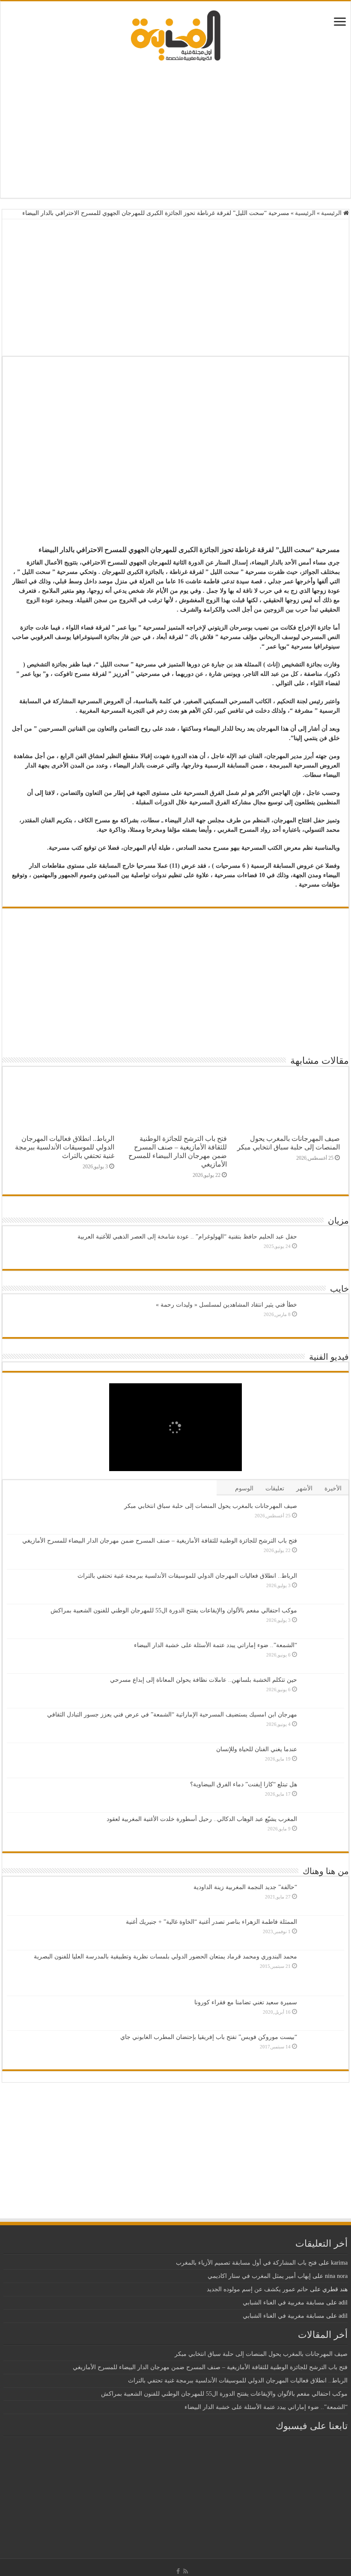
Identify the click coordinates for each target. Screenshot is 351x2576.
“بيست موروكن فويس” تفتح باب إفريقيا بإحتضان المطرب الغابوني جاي (209, 2037)
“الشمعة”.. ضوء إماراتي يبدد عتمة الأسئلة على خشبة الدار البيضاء (216, 1645)
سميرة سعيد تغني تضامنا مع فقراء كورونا (246, 2002)
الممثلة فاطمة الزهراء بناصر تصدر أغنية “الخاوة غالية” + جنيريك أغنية (211, 1922)
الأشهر (304, 1488)
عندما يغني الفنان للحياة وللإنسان (257, 1749)
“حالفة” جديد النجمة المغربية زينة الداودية (245, 1887)
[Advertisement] (175, 129)
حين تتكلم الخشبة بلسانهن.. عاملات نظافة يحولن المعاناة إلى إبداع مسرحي (204, 1680)
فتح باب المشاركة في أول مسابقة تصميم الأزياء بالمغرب (246, 2263)
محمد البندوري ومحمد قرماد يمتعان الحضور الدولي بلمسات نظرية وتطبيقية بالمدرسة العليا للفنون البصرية (165, 1957)
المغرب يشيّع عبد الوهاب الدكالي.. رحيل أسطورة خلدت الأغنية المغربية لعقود (202, 1819)
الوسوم (244, 1488)
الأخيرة (333, 1488)
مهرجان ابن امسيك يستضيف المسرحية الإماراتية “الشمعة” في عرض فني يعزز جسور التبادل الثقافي (172, 1715)
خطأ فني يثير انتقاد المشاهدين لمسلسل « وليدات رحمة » (226, 1305)
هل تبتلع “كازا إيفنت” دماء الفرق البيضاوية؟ (244, 1784)
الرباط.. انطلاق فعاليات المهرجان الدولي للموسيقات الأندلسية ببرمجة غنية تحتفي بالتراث (65, 1147)
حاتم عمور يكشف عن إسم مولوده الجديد (257, 2289)
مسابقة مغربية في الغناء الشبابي (284, 2303)
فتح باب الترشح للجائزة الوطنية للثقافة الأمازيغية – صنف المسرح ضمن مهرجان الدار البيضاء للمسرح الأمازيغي (178, 1151)
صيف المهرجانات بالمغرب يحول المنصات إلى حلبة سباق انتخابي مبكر (289, 1143)
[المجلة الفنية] (175, 35)
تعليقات (275, 1488)
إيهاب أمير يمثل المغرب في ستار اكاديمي (259, 2276)
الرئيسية (332, 213)
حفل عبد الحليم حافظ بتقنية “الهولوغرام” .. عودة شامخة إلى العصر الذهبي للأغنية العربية (187, 1237)
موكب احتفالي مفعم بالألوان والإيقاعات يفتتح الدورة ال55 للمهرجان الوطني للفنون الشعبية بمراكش (174, 1610)
